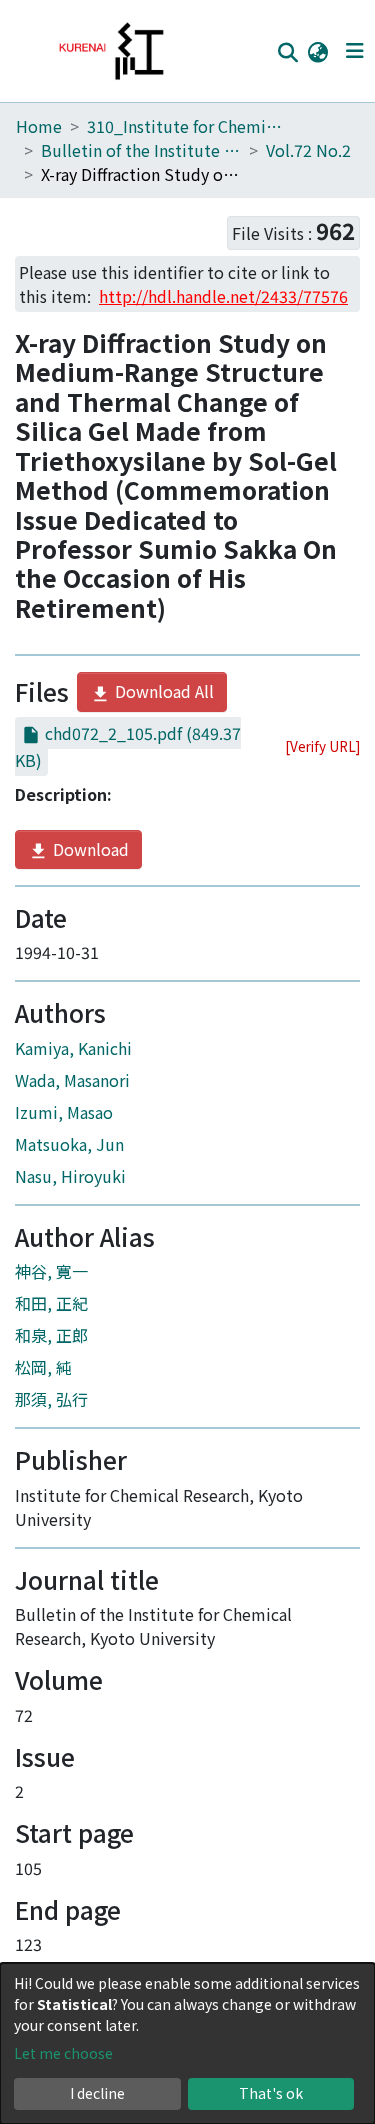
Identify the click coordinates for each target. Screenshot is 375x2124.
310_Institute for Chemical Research (187, 126)
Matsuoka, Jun (69, 1144)
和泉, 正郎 (51, 1335)
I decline (97, 2093)
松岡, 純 (43, 1367)
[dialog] (187, 2043)
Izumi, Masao (64, 1112)
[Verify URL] (322, 746)
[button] (317, 51)
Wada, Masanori (72, 1080)
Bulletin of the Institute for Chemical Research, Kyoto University (141, 150)
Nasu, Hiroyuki (70, 1176)
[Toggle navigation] (354, 51)
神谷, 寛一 (51, 1271)
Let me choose (63, 2053)
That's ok (271, 2093)
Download (89, 849)
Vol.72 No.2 (308, 150)
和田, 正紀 (51, 1303)
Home (39, 126)
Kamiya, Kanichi (73, 1048)
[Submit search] (287, 52)
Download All (162, 691)
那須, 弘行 (51, 1399)
